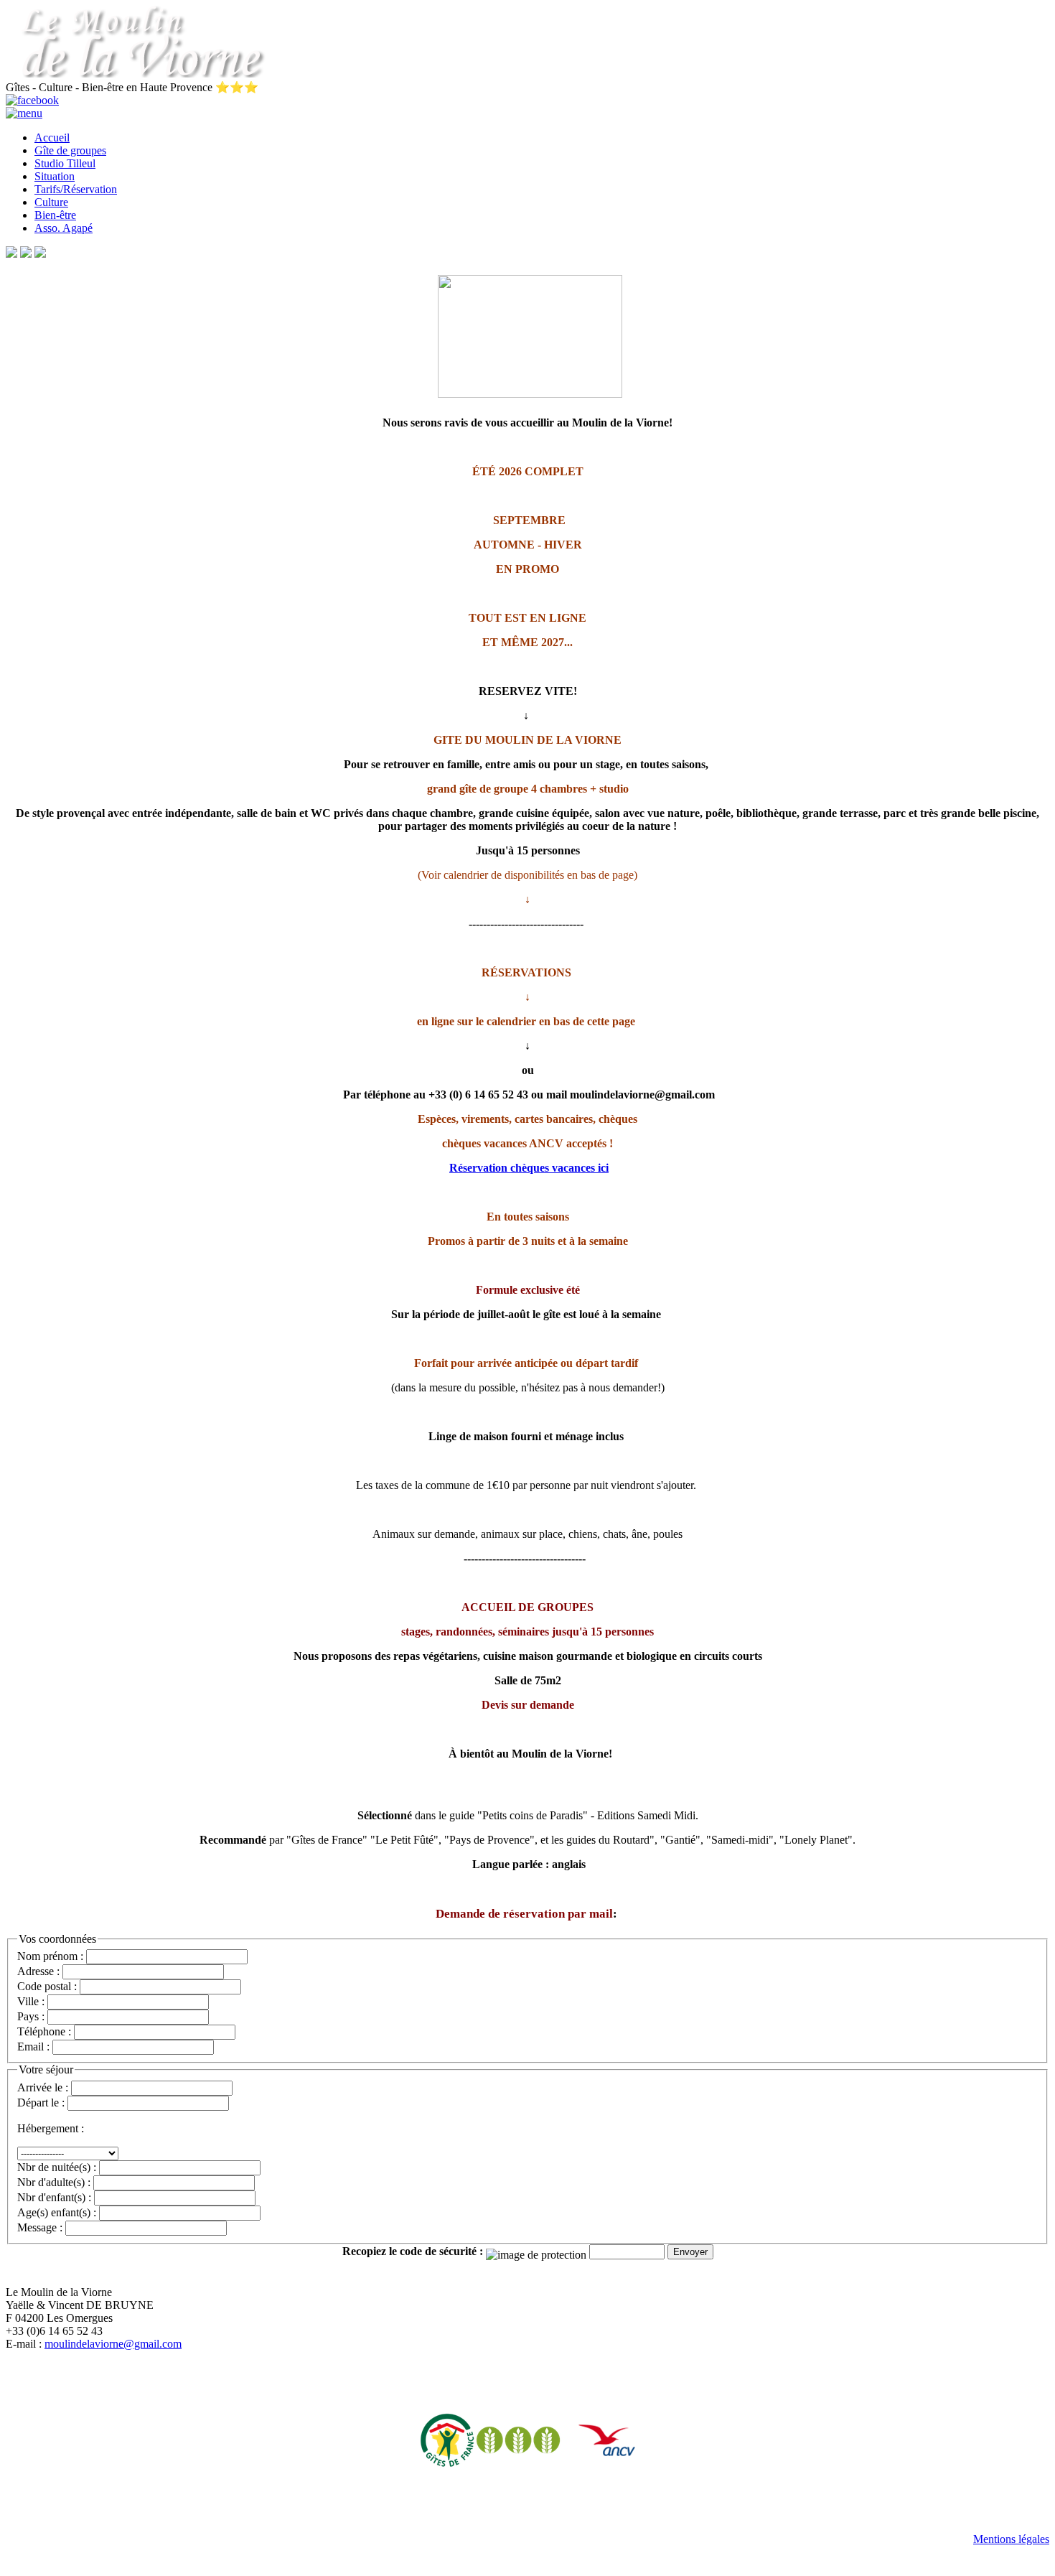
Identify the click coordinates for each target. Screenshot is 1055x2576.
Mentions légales (1011, 2539)
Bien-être (55, 215)
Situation (55, 176)
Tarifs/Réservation (76, 189)
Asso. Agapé (64, 228)
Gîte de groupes (70, 150)
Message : (40, 2227)
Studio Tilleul (65, 163)
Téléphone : (44, 2031)
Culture (51, 202)
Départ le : (41, 2103)
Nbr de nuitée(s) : (57, 2167)
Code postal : (47, 1986)
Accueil (52, 137)
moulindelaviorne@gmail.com (113, 2344)
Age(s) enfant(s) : (57, 2212)
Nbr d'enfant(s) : (54, 2197)
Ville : (31, 2001)
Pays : (31, 2016)
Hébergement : (51, 2128)
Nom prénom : (50, 1956)
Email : (33, 2047)
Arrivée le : (43, 2087)
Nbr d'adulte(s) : (54, 2182)
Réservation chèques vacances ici (529, 1168)
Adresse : (40, 1971)
